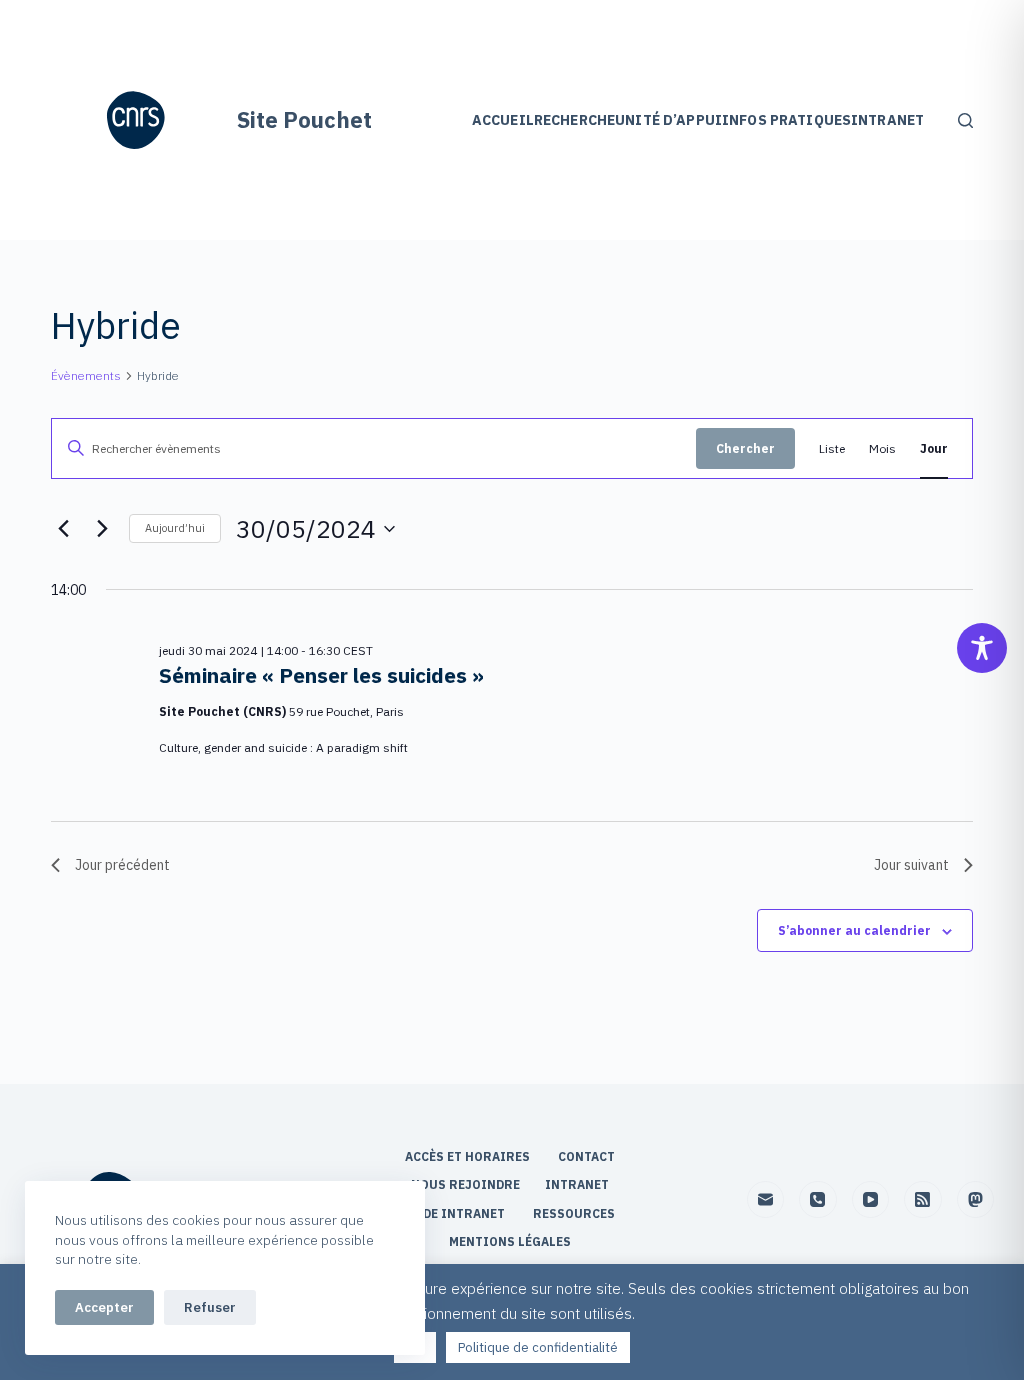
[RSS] (923, 1200)
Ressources (574, 1213)
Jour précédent (122, 865)
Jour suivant (911, 865)
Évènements (86, 375)
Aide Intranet (458, 1213)
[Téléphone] (818, 1200)
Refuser (210, 1307)
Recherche (574, 120)
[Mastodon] (976, 1200)
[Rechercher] (965, 120)
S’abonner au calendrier (854, 930)
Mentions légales (511, 1241)
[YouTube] (871, 1200)
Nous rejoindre (465, 1184)
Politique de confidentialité (538, 1347)
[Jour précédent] (63, 529)
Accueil (503, 120)
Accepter (104, 1307)
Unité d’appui (668, 120)
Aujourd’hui (175, 528)
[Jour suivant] (102, 529)
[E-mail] (766, 1200)
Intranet (887, 120)
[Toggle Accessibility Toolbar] (982, 648)
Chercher (745, 448)
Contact (588, 1156)
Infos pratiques (786, 120)
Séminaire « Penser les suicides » (321, 675)
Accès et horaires (469, 1156)
